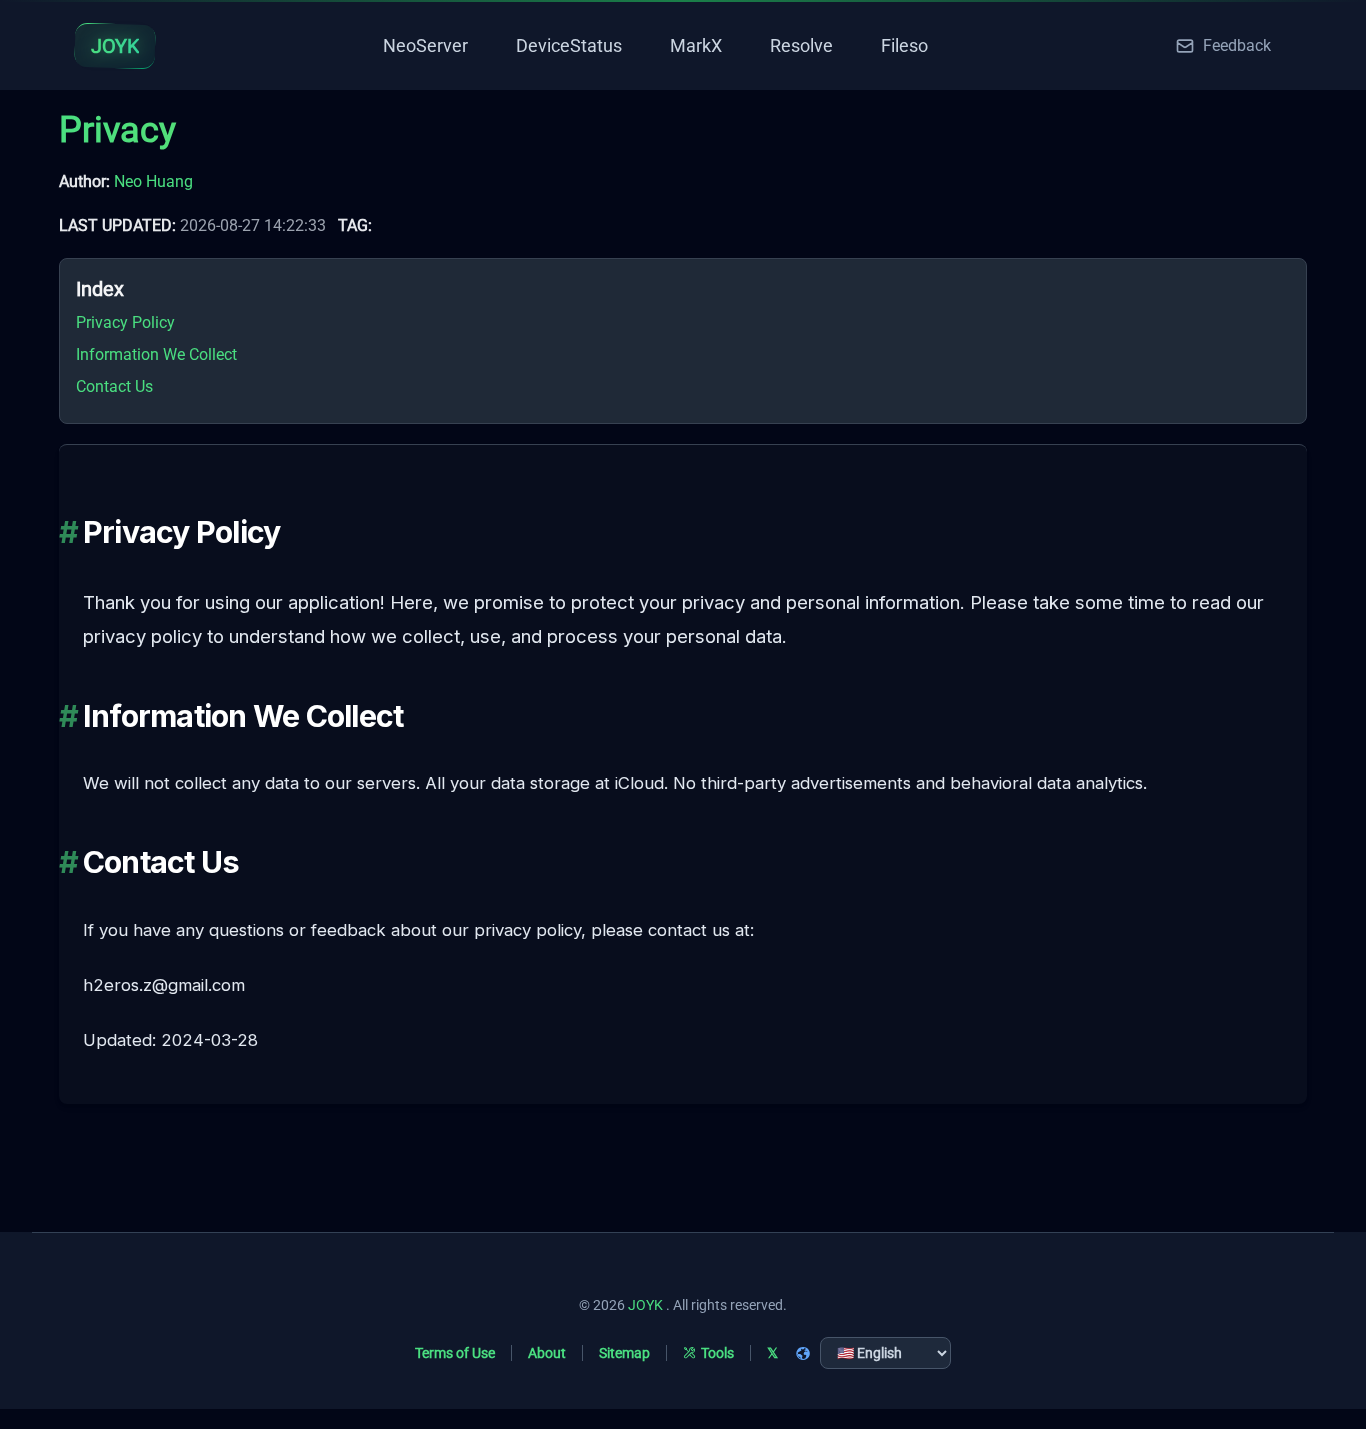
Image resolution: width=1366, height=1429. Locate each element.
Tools (717, 1353)
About (547, 1353)
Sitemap (624, 1353)
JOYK (645, 1305)
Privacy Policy (125, 322)
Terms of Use (455, 1353)
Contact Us (114, 386)
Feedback (1237, 45)
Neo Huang (153, 181)
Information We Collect (156, 354)
